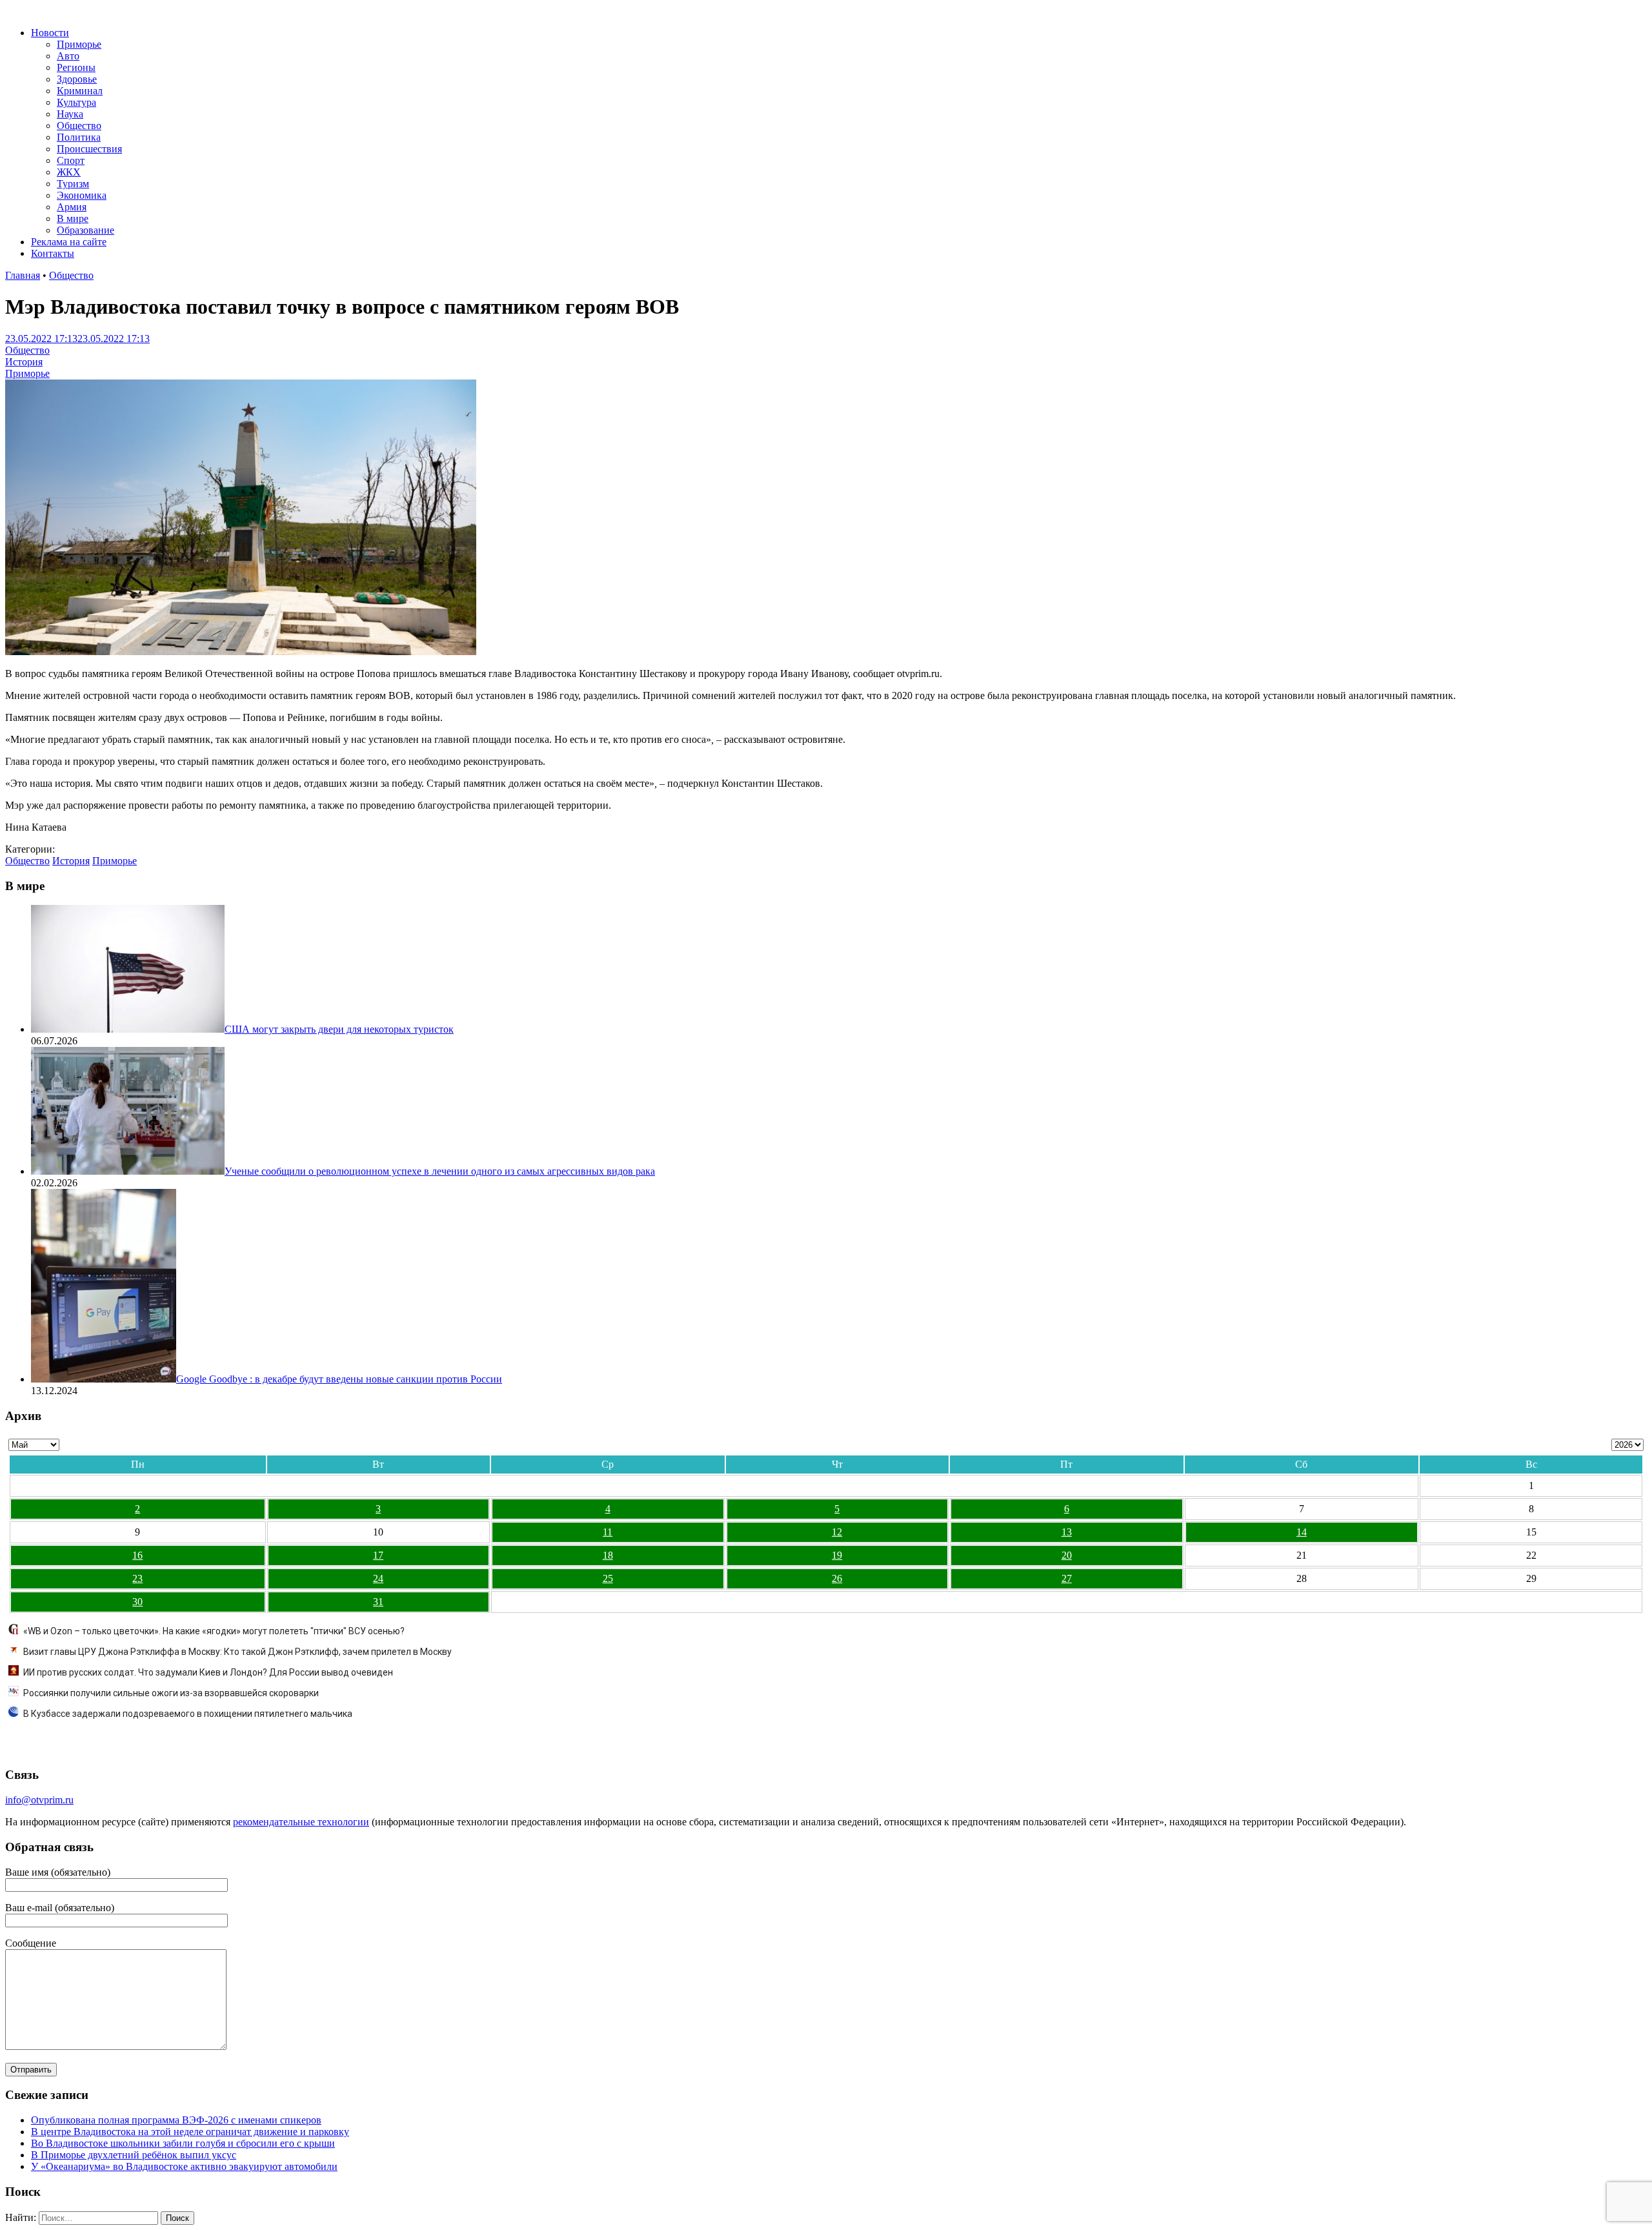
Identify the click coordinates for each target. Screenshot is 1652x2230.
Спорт (71, 160)
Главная (23, 275)
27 (1067, 1578)
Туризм (73, 184)
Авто (68, 56)
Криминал (80, 91)
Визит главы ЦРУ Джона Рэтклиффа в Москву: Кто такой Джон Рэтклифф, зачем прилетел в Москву (237, 1652)
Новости (50, 33)
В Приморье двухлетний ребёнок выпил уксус (134, 2155)
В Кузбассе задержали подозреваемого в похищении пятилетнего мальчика (188, 1714)
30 (137, 1602)
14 (1302, 1532)
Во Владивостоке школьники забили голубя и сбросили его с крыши (183, 2143)
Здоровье (77, 79)
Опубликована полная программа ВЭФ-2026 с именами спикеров (176, 2120)
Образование (86, 230)
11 (608, 1532)
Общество (79, 126)
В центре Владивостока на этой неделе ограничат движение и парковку (190, 2132)
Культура (76, 102)
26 (837, 1578)
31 (378, 1602)
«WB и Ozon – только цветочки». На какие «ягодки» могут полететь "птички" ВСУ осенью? (214, 1631)
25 (608, 1578)
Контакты (53, 253)
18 (608, 1555)
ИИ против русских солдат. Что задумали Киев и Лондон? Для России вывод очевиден (208, 1672)
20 (1067, 1555)
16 (137, 1555)
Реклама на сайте (69, 242)
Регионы (76, 67)
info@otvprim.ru (39, 1800)
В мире (73, 218)
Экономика (82, 195)
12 (837, 1532)
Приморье (79, 44)
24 (378, 1578)
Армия (72, 207)
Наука (70, 114)
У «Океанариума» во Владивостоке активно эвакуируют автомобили (184, 2166)
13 (1067, 1532)
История (24, 362)
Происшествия (89, 149)
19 (837, 1555)
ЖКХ (69, 172)
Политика (79, 137)
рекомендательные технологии (301, 1822)
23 (137, 1578)
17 (378, 1555)
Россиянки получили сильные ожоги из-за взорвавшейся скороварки (171, 1693)
